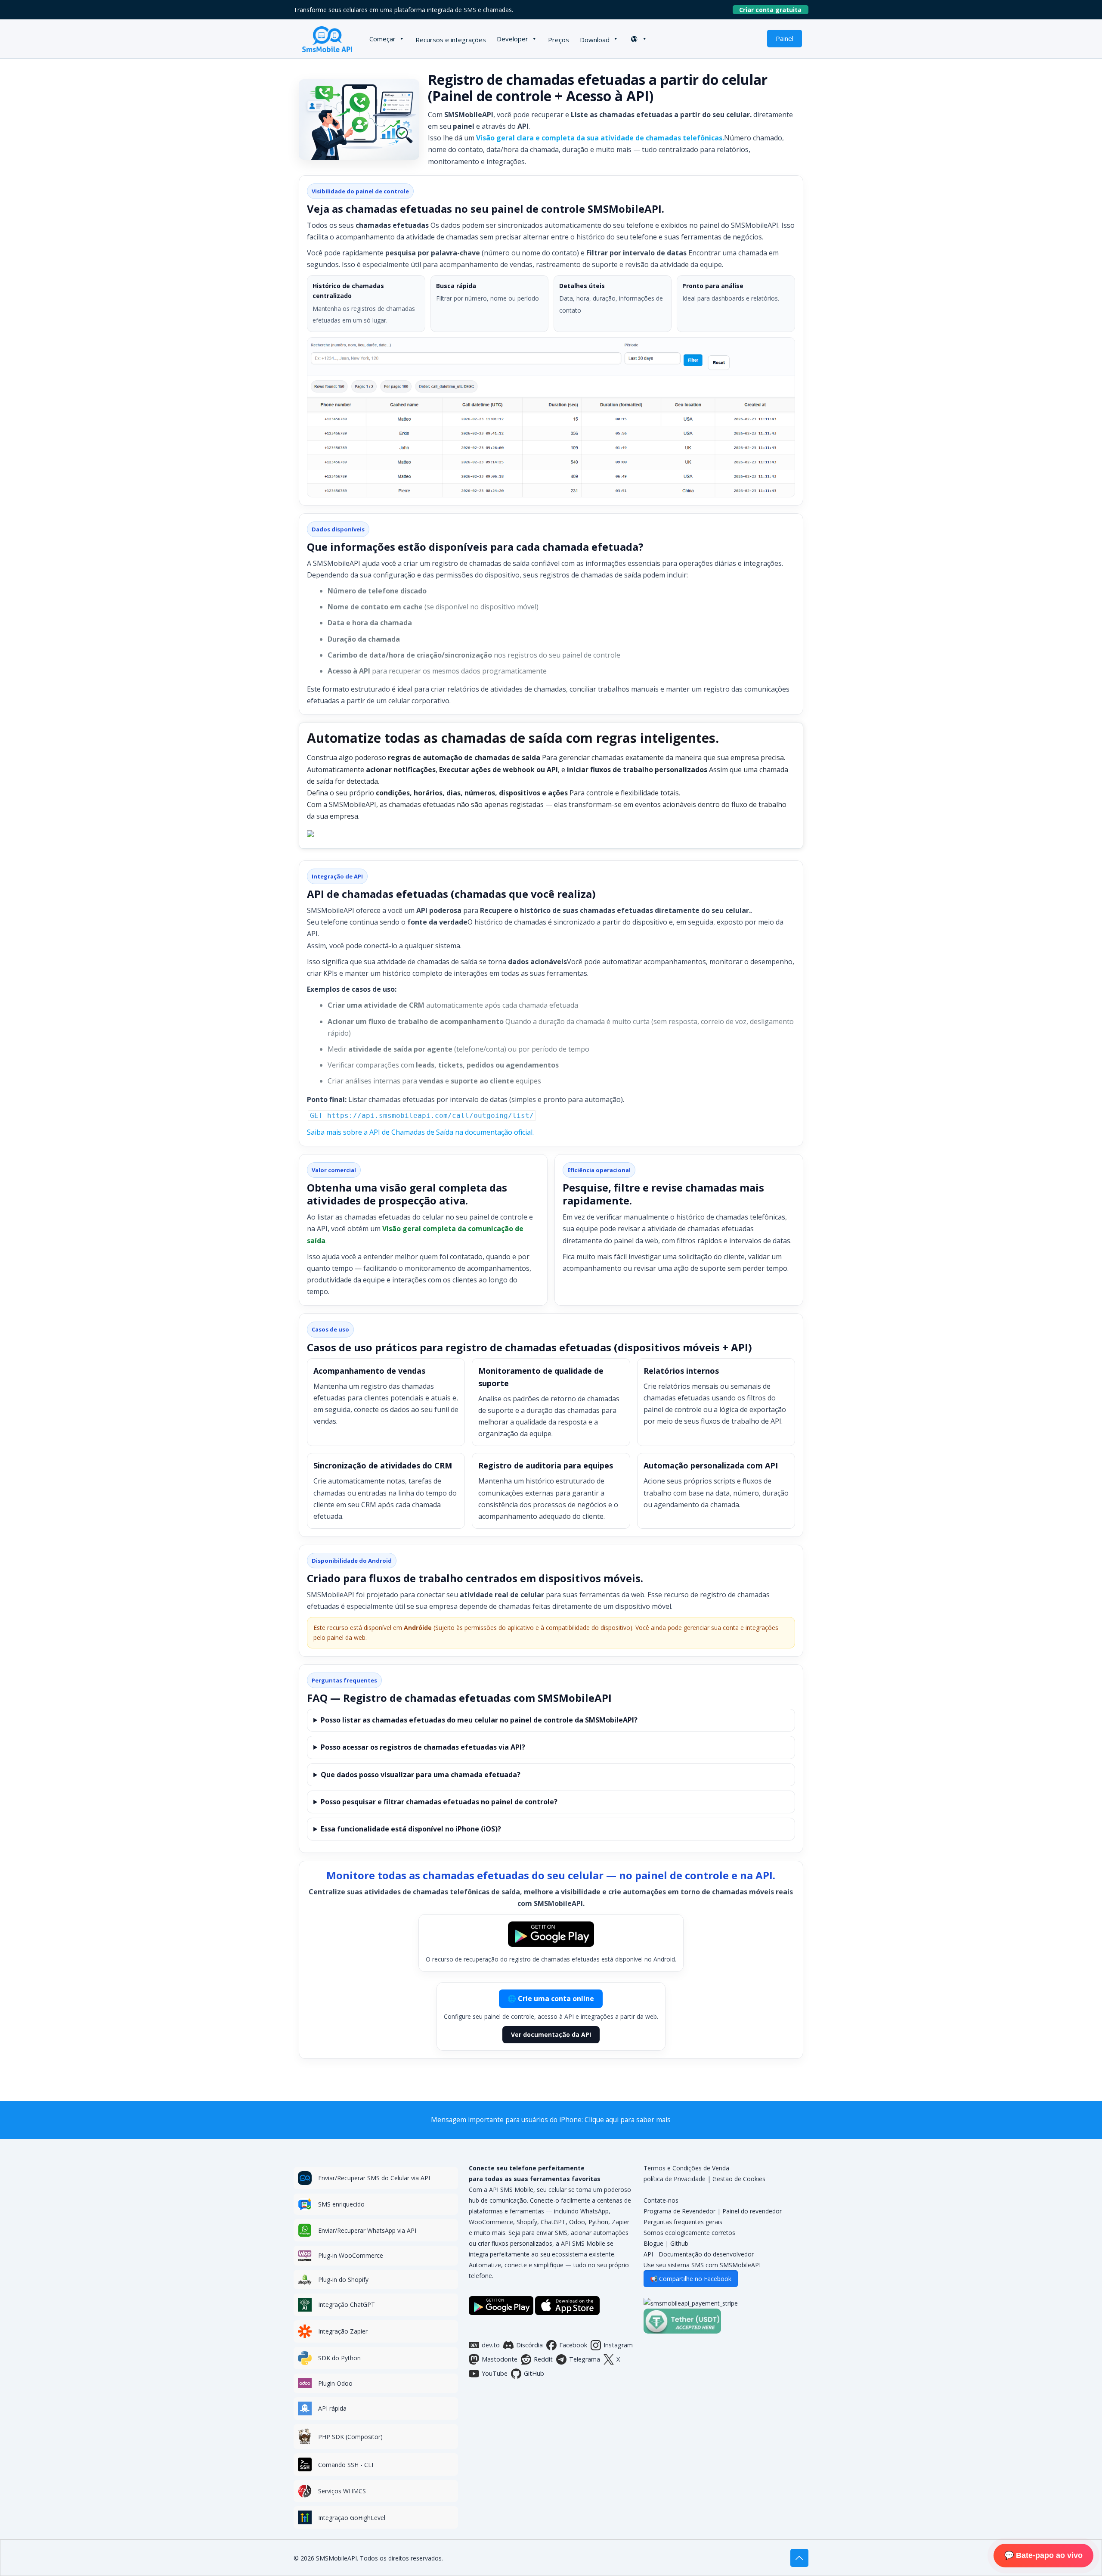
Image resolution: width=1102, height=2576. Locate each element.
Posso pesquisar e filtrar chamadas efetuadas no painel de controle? (439, 1802)
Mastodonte (500, 2359)
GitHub (534, 2373)
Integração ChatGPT (347, 2304)
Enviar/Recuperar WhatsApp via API (367, 2230)
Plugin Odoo (335, 2383)
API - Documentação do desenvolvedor (699, 2254)
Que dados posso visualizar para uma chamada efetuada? (421, 1775)
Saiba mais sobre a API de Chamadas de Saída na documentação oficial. (420, 1132)
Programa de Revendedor (679, 2211)
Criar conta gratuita (774, 10)
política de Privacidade (675, 2179)
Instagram (618, 2345)
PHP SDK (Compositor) (350, 2437)
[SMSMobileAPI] (327, 39)
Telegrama (585, 2359)
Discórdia (529, 2345)
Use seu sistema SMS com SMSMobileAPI (702, 2265)
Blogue (653, 2243)
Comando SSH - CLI (346, 2465)
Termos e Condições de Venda (686, 2168)
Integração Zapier (343, 2331)
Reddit (543, 2359)
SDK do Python (339, 2358)
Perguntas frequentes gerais (683, 2222)
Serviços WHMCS (342, 2491)
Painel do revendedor (752, 2211)
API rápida (332, 2408)
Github (679, 2243)
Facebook (573, 2345)
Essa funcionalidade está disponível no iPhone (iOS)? (411, 1829)
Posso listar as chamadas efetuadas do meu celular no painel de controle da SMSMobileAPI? (479, 1720)
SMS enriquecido (341, 2204)
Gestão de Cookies (739, 2179)
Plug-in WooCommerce (351, 2255)
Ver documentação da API (551, 2034)
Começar (382, 39)
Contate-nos (661, 2200)
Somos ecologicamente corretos (689, 2233)
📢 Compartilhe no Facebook (691, 2279)
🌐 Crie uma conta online (551, 1999)
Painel (785, 38)
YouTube (495, 2373)
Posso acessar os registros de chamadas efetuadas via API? (423, 1747)
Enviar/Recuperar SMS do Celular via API (374, 2178)
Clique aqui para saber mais (628, 2120)
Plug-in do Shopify (343, 2280)
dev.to (491, 2345)
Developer (512, 39)
